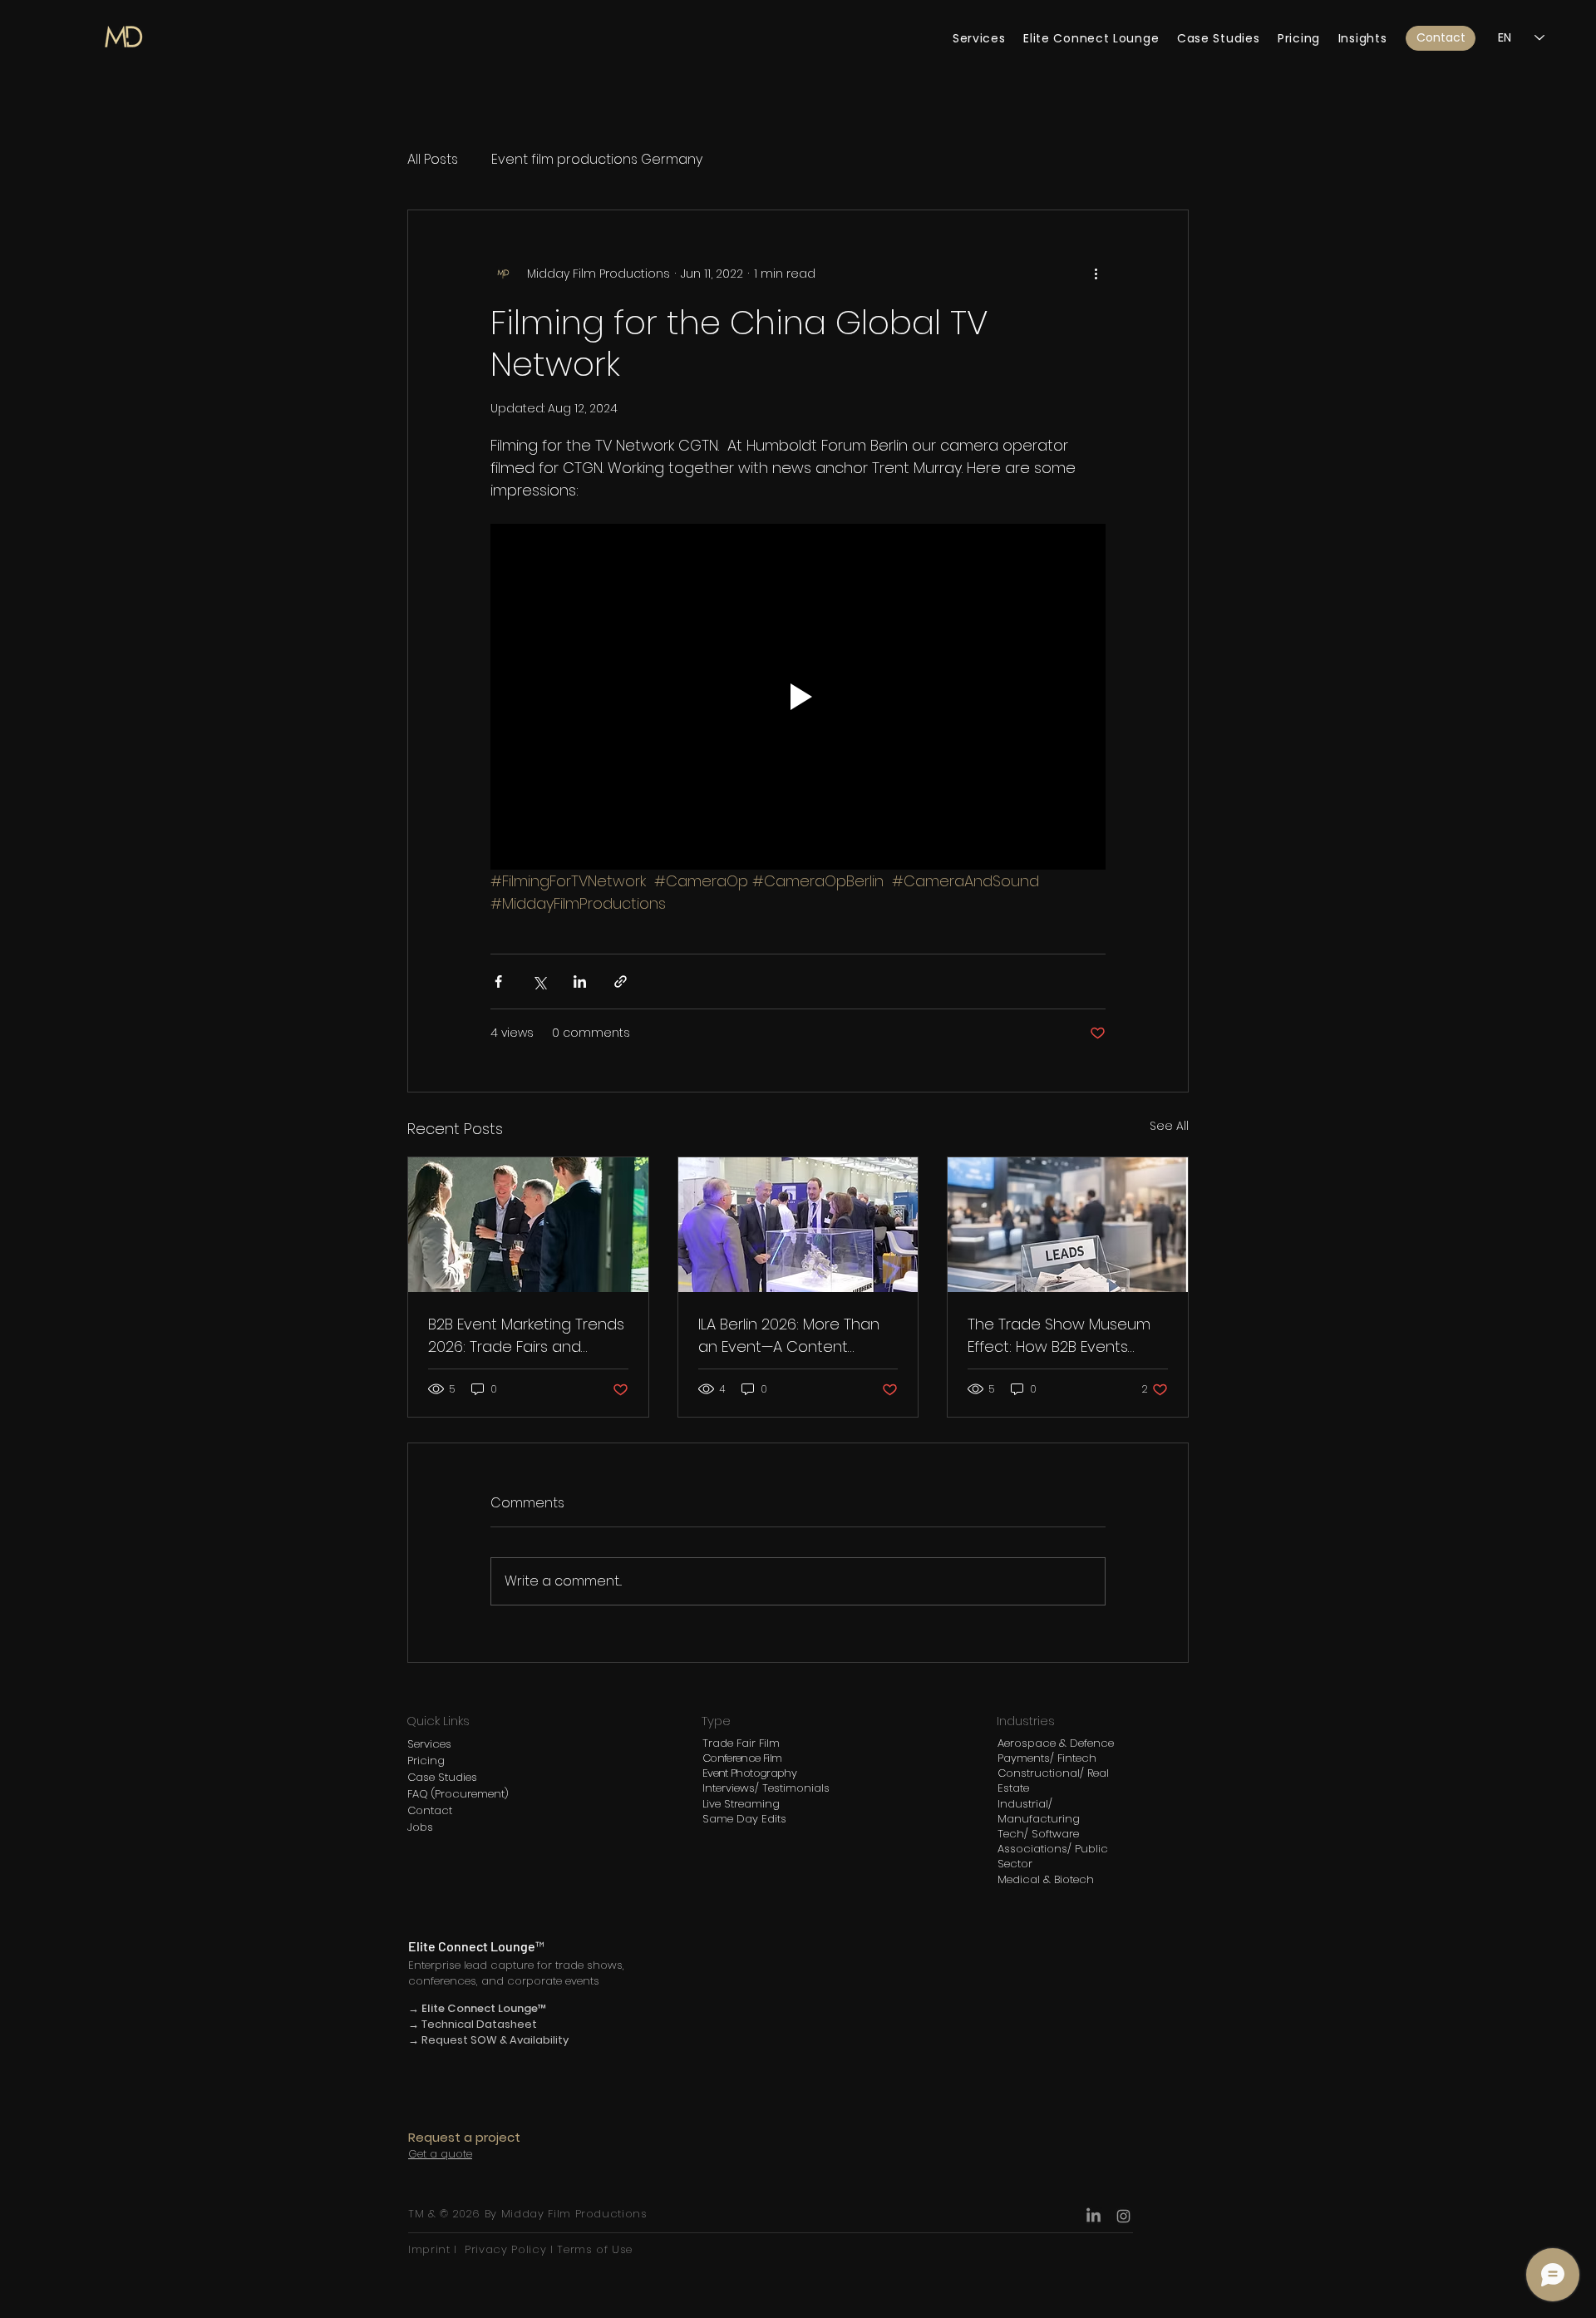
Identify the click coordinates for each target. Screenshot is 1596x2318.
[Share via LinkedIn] (580, 981)
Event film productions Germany (597, 160)
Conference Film (742, 1758)
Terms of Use (593, 2249)
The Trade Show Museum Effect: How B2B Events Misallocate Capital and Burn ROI (1059, 1336)
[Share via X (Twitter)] (539, 981)
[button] (1441, 38)
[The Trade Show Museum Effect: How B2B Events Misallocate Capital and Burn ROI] (1068, 1225)
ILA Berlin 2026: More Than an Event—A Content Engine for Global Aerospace (789, 1336)
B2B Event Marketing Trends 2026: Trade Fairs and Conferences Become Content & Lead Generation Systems (526, 1336)
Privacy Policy (505, 2249)
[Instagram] (1123, 2216)
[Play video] (798, 697)
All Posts (433, 160)
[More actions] (1096, 274)
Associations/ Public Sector (1053, 1856)
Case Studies (442, 1777)
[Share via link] (621, 981)
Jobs (420, 1827)
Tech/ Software (1038, 1834)
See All (1169, 1126)
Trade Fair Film (741, 1743)
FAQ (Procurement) (458, 1794)
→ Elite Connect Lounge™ (478, 2008)
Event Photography (749, 1773)
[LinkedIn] (1094, 2216)
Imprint (431, 2249)
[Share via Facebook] (498, 981)
